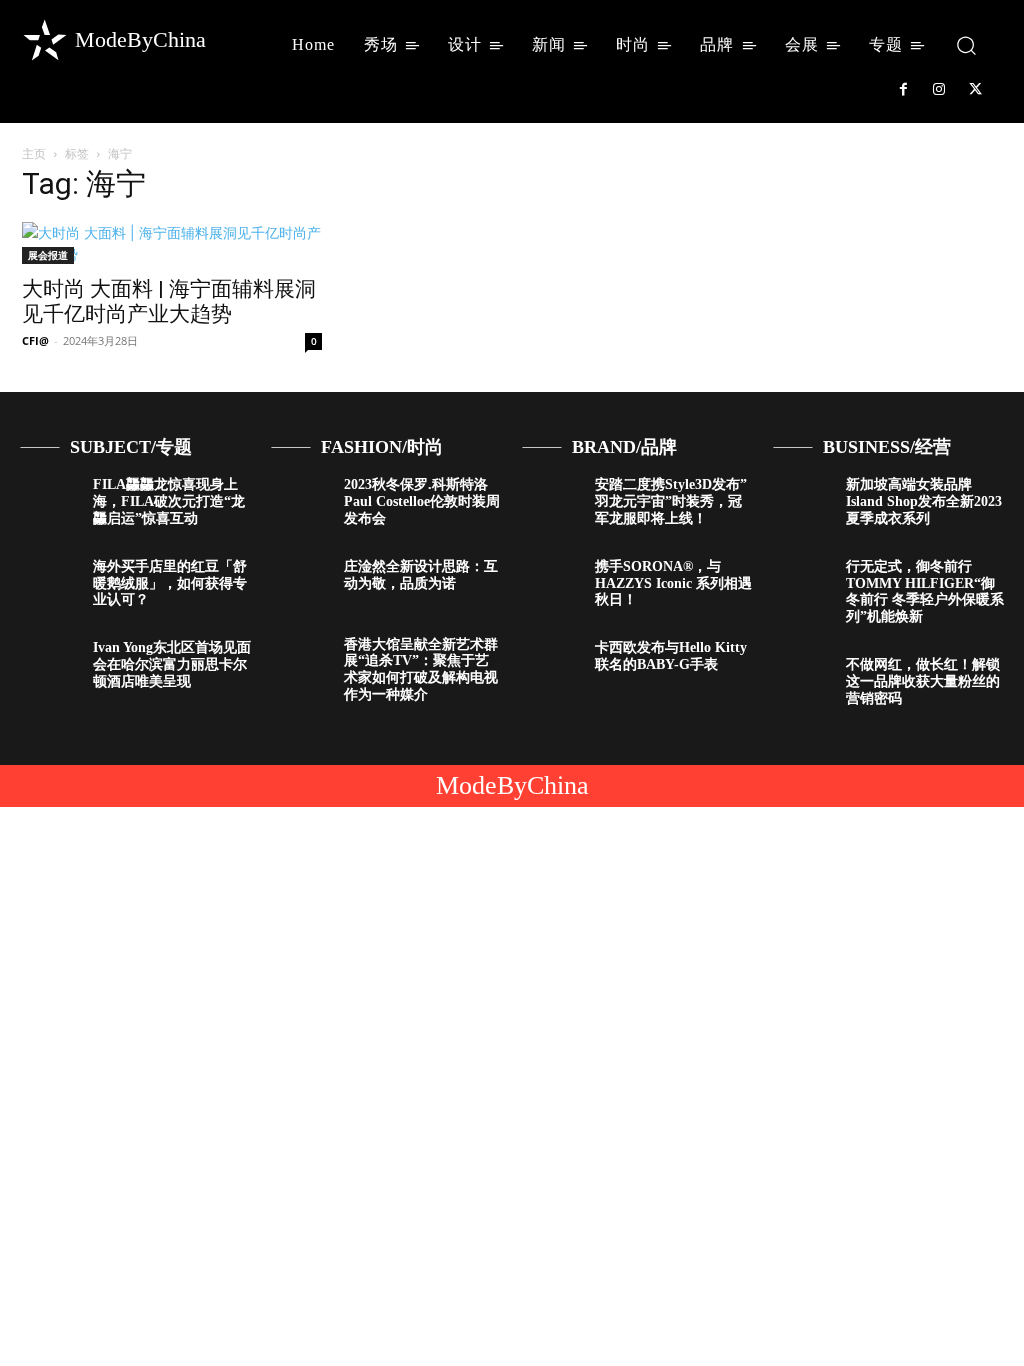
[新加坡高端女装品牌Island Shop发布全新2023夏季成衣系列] (802, 501)
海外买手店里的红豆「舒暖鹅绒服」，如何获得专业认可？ (170, 583)
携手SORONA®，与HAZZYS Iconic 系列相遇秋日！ (673, 583)
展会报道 (48, 255)
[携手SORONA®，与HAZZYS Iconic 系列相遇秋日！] (551, 583)
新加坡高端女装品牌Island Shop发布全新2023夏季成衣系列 (924, 501)
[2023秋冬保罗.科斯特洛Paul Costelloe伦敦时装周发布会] (300, 501)
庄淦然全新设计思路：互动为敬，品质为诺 (421, 575)
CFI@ (35, 340)
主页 (34, 153)
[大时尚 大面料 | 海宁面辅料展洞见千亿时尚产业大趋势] (172, 243)
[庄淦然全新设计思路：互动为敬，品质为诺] (300, 583)
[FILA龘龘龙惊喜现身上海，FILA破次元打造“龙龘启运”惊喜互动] (49, 501)
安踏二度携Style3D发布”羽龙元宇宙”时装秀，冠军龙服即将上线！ (671, 501)
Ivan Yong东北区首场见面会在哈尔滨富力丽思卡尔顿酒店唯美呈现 (172, 664)
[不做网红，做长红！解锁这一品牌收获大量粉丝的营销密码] (802, 681)
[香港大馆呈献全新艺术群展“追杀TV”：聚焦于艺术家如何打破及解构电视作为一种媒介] (300, 661)
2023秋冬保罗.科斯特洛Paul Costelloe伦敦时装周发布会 (422, 501)
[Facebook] (903, 90)
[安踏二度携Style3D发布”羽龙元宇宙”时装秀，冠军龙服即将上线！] (551, 501)
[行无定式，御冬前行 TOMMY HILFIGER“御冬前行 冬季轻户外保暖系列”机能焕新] (802, 583)
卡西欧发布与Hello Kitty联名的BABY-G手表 (671, 656)
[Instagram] (939, 90)
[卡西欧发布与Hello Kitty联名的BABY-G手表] (551, 664)
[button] (966, 44)
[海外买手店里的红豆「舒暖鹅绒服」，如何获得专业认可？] (49, 583)
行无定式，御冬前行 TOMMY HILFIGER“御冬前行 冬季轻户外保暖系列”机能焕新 (925, 591)
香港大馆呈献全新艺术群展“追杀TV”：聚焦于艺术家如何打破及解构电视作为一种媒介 (421, 669)
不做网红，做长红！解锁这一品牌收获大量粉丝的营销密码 (923, 681)
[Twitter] (976, 90)
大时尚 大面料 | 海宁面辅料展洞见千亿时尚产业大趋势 (169, 301)
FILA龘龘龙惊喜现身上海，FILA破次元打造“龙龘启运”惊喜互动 (169, 501)
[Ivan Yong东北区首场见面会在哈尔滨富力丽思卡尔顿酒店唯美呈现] (49, 664)
